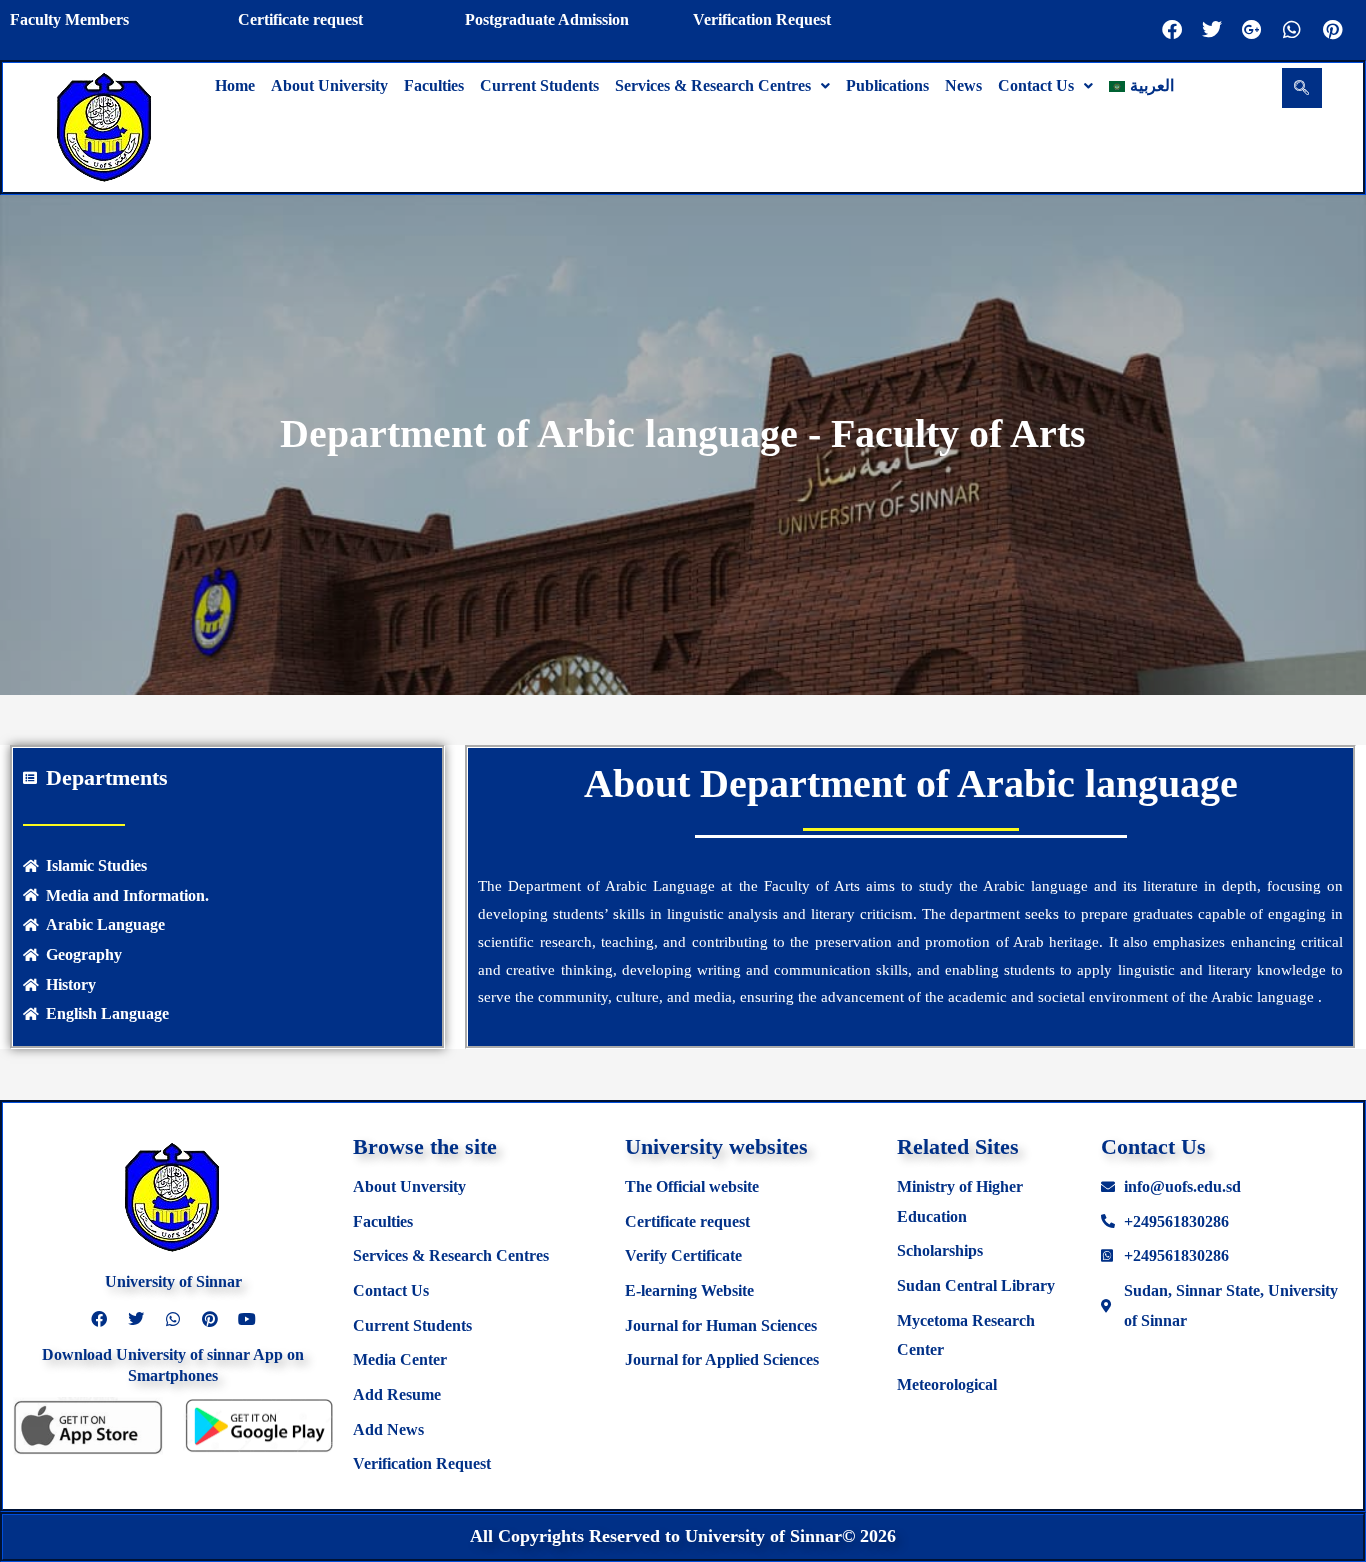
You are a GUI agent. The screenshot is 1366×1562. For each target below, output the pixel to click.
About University (329, 85)
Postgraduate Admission (547, 19)
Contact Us (1036, 85)
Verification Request (762, 19)
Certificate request (300, 19)
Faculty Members (69, 19)
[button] (722, 86)
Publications (887, 85)
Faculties (434, 85)
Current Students (539, 85)
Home (235, 85)
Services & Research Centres (713, 85)
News (963, 85)
